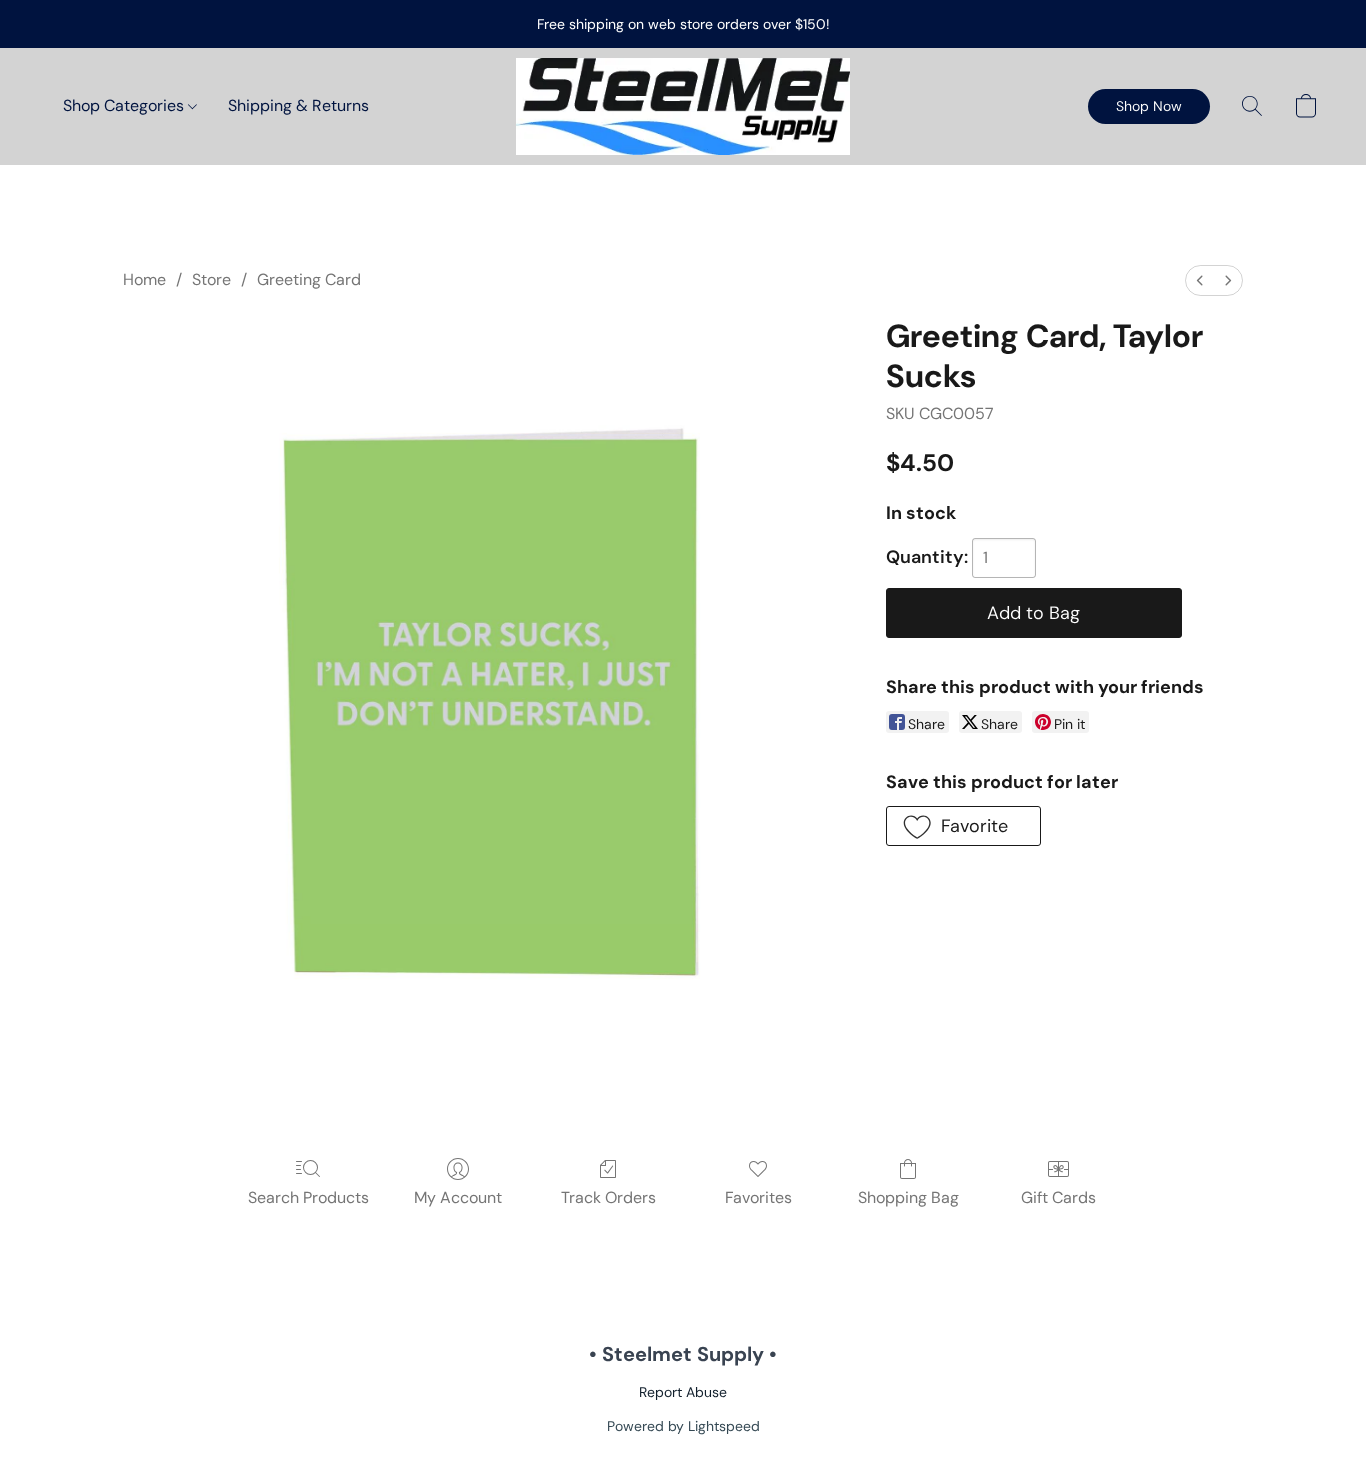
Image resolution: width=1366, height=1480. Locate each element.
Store (211, 279)
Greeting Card (309, 279)
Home (144, 279)
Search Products (308, 1197)
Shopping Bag (908, 1197)
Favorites (758, 1197)
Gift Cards (1058, 1197)
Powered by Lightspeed (683, 1426)
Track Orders (608, 1197)
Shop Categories (125, 105)
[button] (683, 106)
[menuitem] (1200, 280)
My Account (458, 1197)
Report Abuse (683, 1392)
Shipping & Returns (298, 105)
